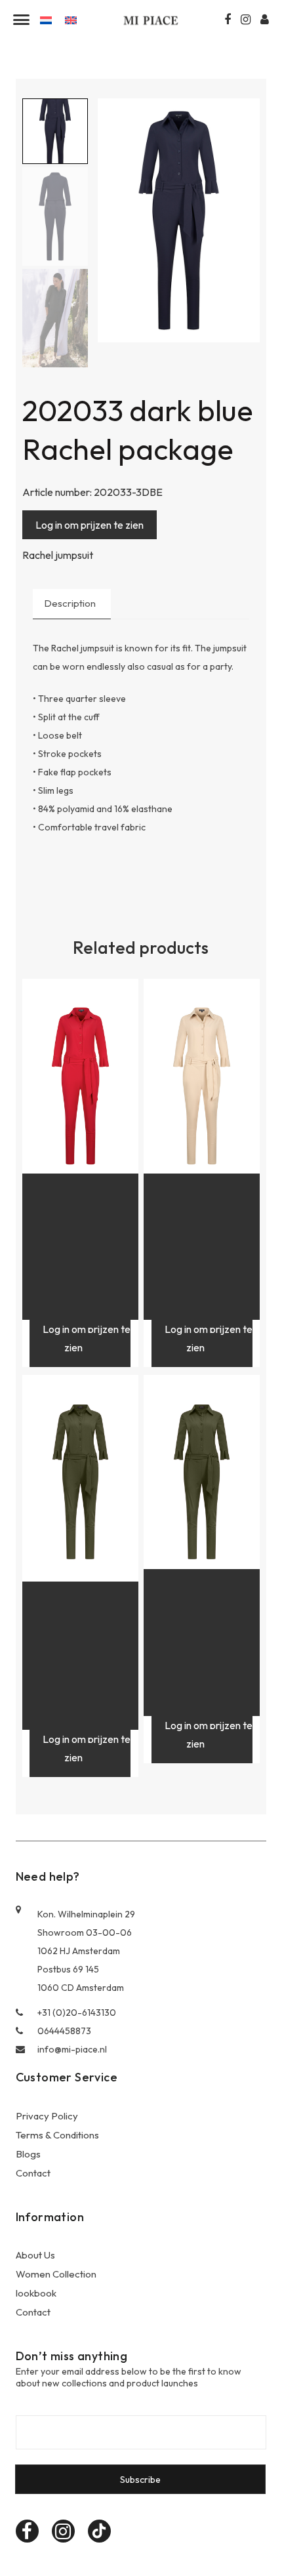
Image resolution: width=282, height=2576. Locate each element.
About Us (35, 2255)
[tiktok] (99, 2531)
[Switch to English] (71, 19)
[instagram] (63, 2531)
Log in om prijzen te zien (90, 525)
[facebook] (27, 2531)
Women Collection (56, 2274)
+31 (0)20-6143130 (77, 2013)
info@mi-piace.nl (72, 2049)
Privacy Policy (47, 2116)
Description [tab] (70, 603)
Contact (33, 2173)
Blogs (28, 2154)
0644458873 (64, 2031)
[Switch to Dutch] (46, 19)
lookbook (36, 2293)
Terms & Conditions (57, 2135)
